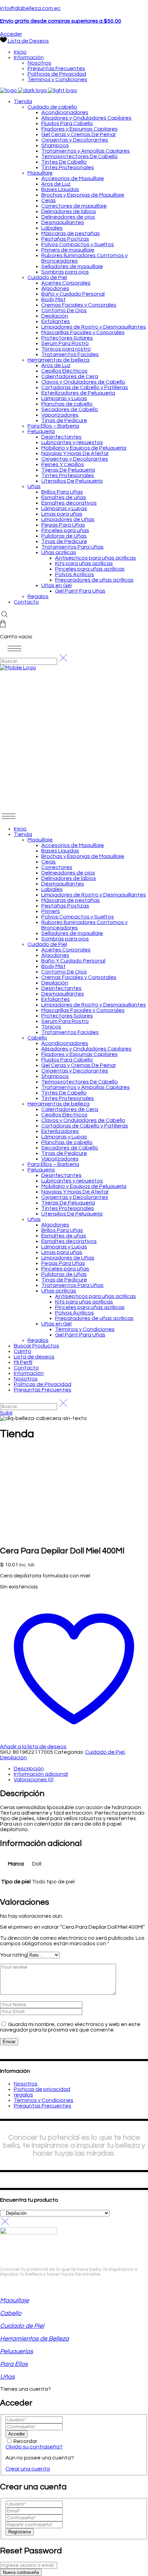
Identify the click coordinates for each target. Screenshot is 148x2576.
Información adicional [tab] (41, 1774)
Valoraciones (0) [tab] (34, 1780)
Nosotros (26, 2084)
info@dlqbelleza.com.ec (30, 8)
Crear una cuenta (28, 2469)
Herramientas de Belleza (34, 2339)
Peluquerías (17, 2351)
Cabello (11, 2313)
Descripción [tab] (29, 1769)
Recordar (25, 2441)
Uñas (7, 2377)
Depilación (13, 1758)
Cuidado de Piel (105, 1752)
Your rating (14, 1955)
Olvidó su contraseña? (34, 2447)
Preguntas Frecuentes (43, 2106)
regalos (23, 2095)
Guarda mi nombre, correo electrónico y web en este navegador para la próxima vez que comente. (70, 2027)
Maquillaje (14, 2300)
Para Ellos (14, 2364)
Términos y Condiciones (44, 2100)
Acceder (11, 34)
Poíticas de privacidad (42, 2089)
